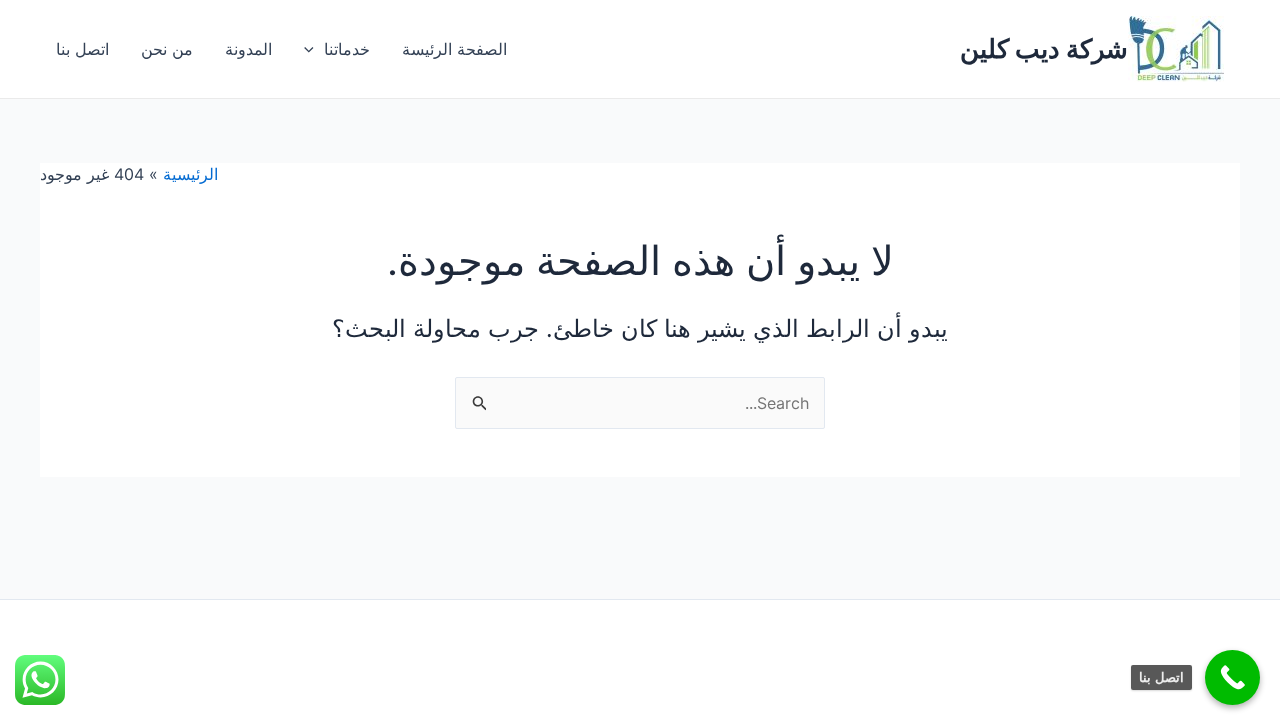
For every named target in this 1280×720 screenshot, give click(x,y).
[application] (314, 49)
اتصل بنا (82, 49)
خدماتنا (347, 49)
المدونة (248, 49)
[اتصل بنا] (1232, 677)
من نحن (167, 49)
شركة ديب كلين (1044, 48)
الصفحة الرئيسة (454, 49)
